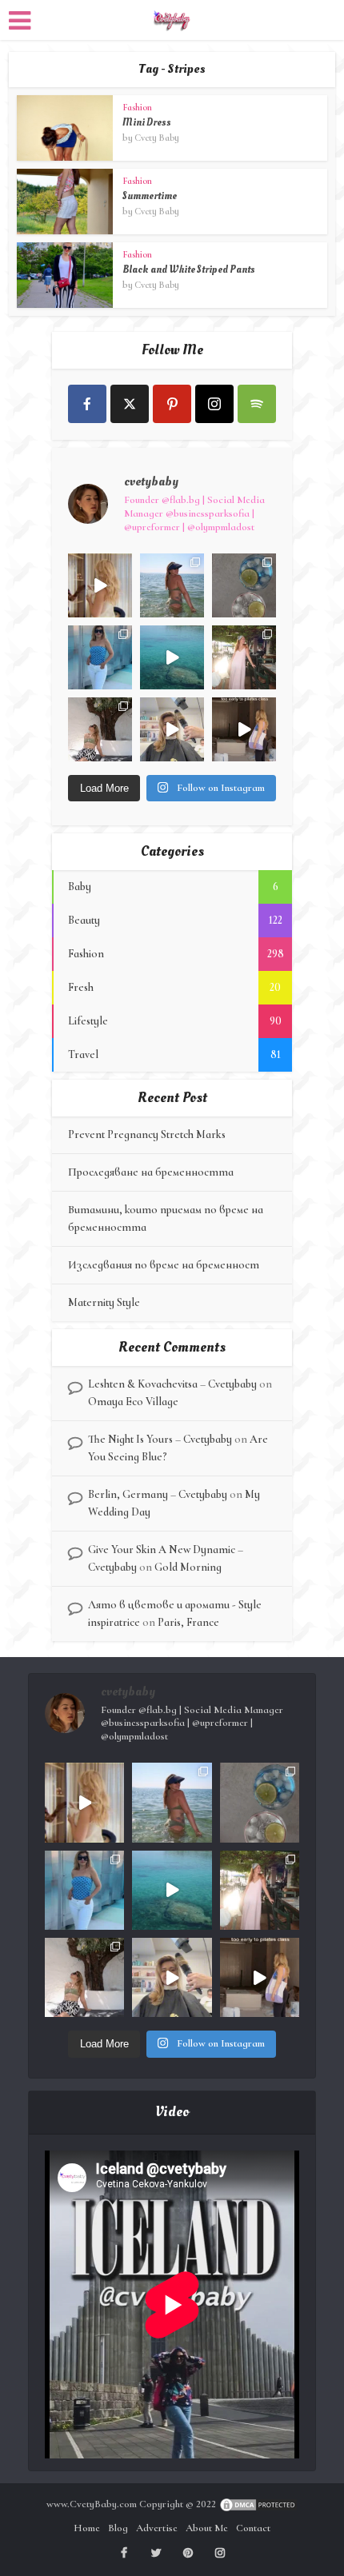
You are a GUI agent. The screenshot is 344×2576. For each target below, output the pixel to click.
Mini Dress (147, 122)
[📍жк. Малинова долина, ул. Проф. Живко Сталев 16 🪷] (244, 729)
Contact (253, 2528)
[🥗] (244, 657)
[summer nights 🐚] (244, 585)
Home (87, 2528)
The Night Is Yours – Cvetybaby (160, 1439)
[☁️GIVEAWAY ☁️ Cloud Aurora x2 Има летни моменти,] (100, 585)
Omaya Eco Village (133, 1402)
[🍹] (100, 657)
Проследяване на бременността (151, 1172)
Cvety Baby (157, 138)
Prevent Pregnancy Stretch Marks (147, 1134)
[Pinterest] (172, 404)
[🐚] (100, 729)
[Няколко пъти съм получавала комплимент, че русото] (172, 729)
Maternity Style (104, 1302)
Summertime (150, 196)
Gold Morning (188, 1567)
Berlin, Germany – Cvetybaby (158, 1494)
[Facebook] (87, 404)
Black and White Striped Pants (189, 270)
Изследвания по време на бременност (164, 1265)
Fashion (137, 107)
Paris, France (188, 1622)
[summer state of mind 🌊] (172, 585)
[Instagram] (214, 404)
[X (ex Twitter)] (130, 404)
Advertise (157, 2528)
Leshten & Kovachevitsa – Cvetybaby (172, 1384)
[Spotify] (257, 404)
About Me (207, 2528)
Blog (118, 2528)
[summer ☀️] (172, 657)
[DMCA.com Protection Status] (258, 2504)
